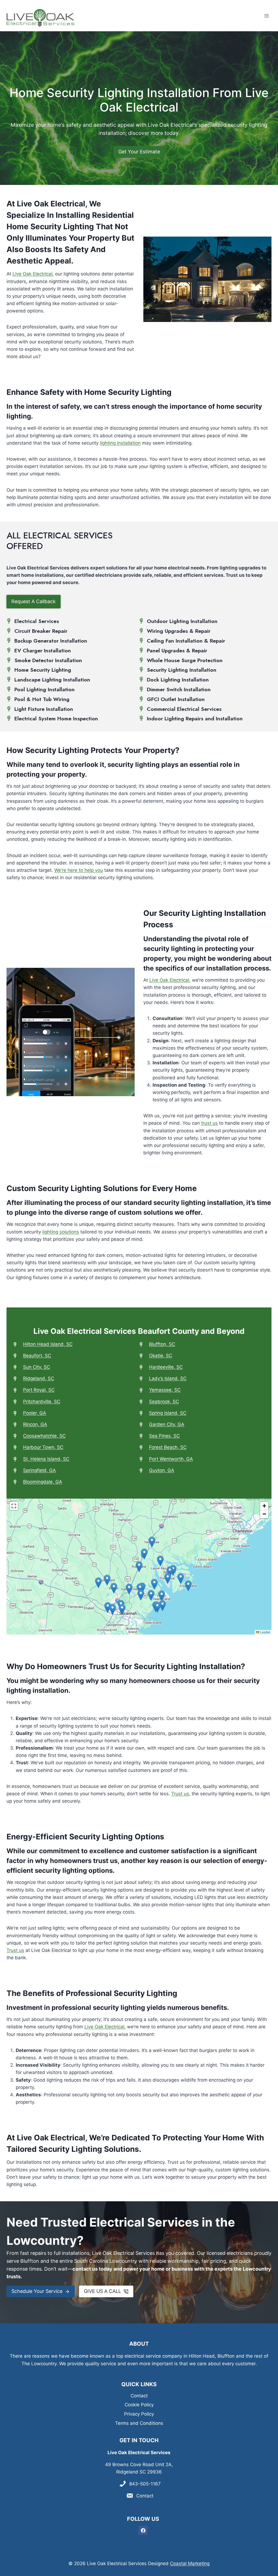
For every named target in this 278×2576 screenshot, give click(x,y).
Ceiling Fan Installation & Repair (186, 641)
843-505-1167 (145, 2484)
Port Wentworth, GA (171, 1459)
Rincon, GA (35, 1424)
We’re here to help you (79, 870)
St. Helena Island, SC (46, 1459)
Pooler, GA (35, 1413)
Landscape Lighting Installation (52, 680)
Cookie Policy (139, 2405)
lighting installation (120, 443)
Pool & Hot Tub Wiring (42, 699)
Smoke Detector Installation (48, 660)
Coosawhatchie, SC (44, 1436)
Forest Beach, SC (168, 1447)
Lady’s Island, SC (168, 1378)
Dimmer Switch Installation (179, 689)
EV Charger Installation (43, 650)
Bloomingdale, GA (43, 1482)
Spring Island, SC (168, 1413)
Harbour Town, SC (43, 1447)
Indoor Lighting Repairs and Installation (195, 718)
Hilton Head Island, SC (48, 1344)
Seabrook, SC (164, 1402)
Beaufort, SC (37, 1356)
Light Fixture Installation (44, 709)
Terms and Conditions (139, 2423)
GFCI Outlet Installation (176, 699)
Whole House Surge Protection (185, 660)
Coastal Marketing (190, 2563)
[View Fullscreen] (14, 1506)
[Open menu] (266, 16)
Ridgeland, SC (39, 1378)
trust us (209, 1123)
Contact (139, 2396)
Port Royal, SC (39, 1390)
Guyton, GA (162, 1470)
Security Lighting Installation (182, 670)
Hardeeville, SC (166, 1367)
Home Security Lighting (43, 670)
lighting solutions (61, 1232)
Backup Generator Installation (51, 641)
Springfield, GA (40, 1470)
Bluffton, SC (162, 1344)
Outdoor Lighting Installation (182, 621)
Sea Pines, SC (164, 1436)
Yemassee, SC (165, 1390)
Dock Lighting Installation (178, 680)
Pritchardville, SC (42, 1402)
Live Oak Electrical (32, 274)
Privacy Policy (139, 2414)
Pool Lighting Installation (45, 689)
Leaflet (265, 1632)
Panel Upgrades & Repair (177, 650)
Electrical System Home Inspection (56, 718)
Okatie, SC (161, 1356)
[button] (162, 1596)
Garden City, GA (167, 1424)
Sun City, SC (37, 1367)
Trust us (180, 1794)
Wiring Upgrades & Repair (179, 631)
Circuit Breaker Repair (41, 631)
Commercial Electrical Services (184, 709)
